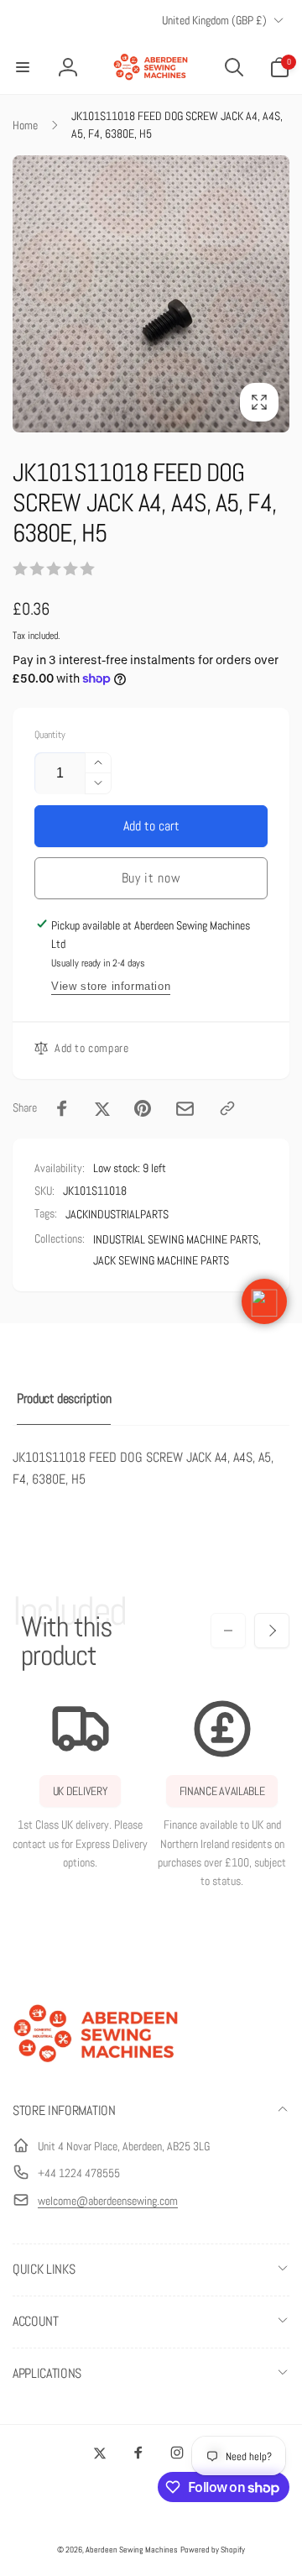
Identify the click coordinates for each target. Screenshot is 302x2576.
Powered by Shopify (213, 2550)
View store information (111, 986)
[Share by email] (185, 1109)
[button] (23, 67)
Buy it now (151, 878)
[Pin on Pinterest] (143, 1108)
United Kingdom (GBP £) (214, 20)
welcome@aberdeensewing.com (108, 2201)
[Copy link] (227, 1108)
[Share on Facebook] (62, 1108)
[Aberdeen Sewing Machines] (96, 2066)
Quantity (50, 735)
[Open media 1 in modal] (151, 294)
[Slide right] (272, 1631)
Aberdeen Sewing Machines (132, 2550)
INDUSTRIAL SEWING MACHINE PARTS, (177, 1239)
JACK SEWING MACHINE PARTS (161, 1260)
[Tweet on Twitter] (102, 1108)
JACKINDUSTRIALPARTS (117, 1214)
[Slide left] (228, 1631)
